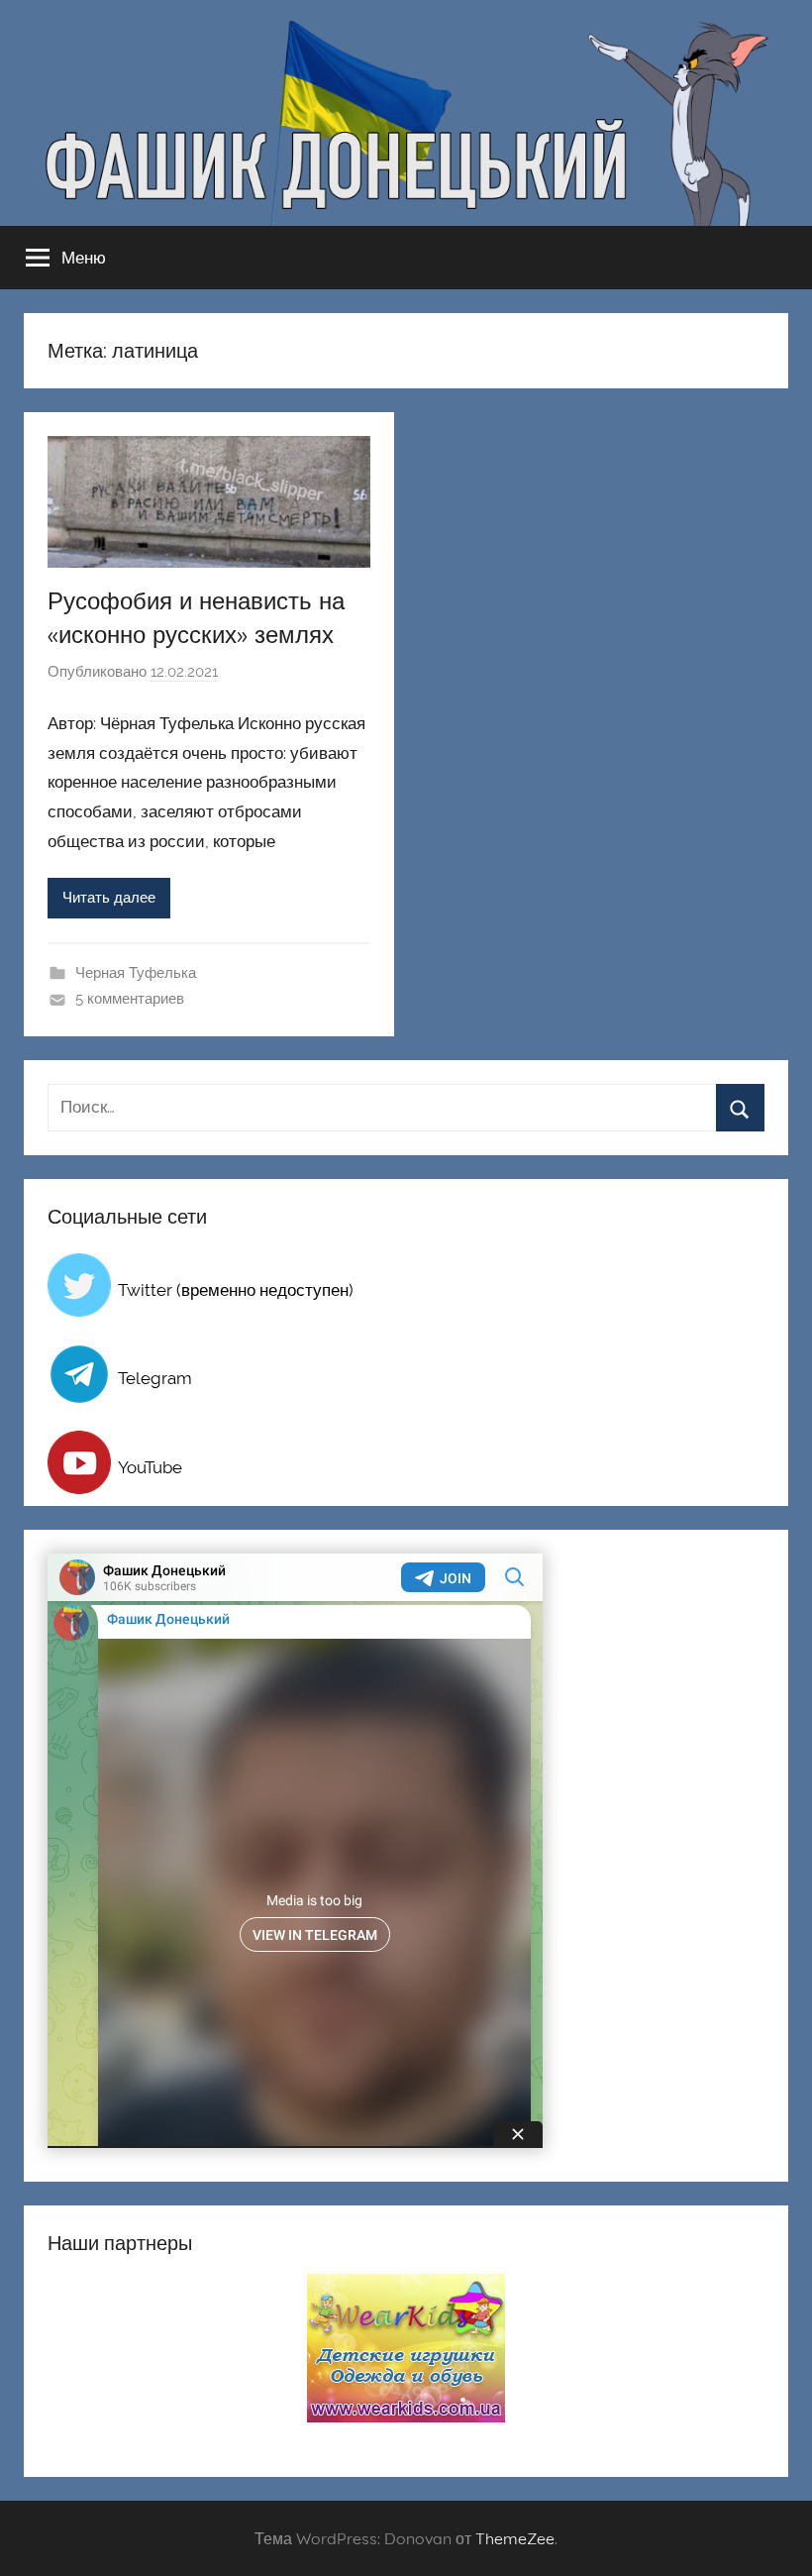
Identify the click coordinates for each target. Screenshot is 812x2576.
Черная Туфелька (136, 973)
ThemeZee (515, 2538)
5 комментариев (130, 999)
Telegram (155, 1378)
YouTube (150, 1467)
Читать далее (109, 898)
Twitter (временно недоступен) (236, 1290)
